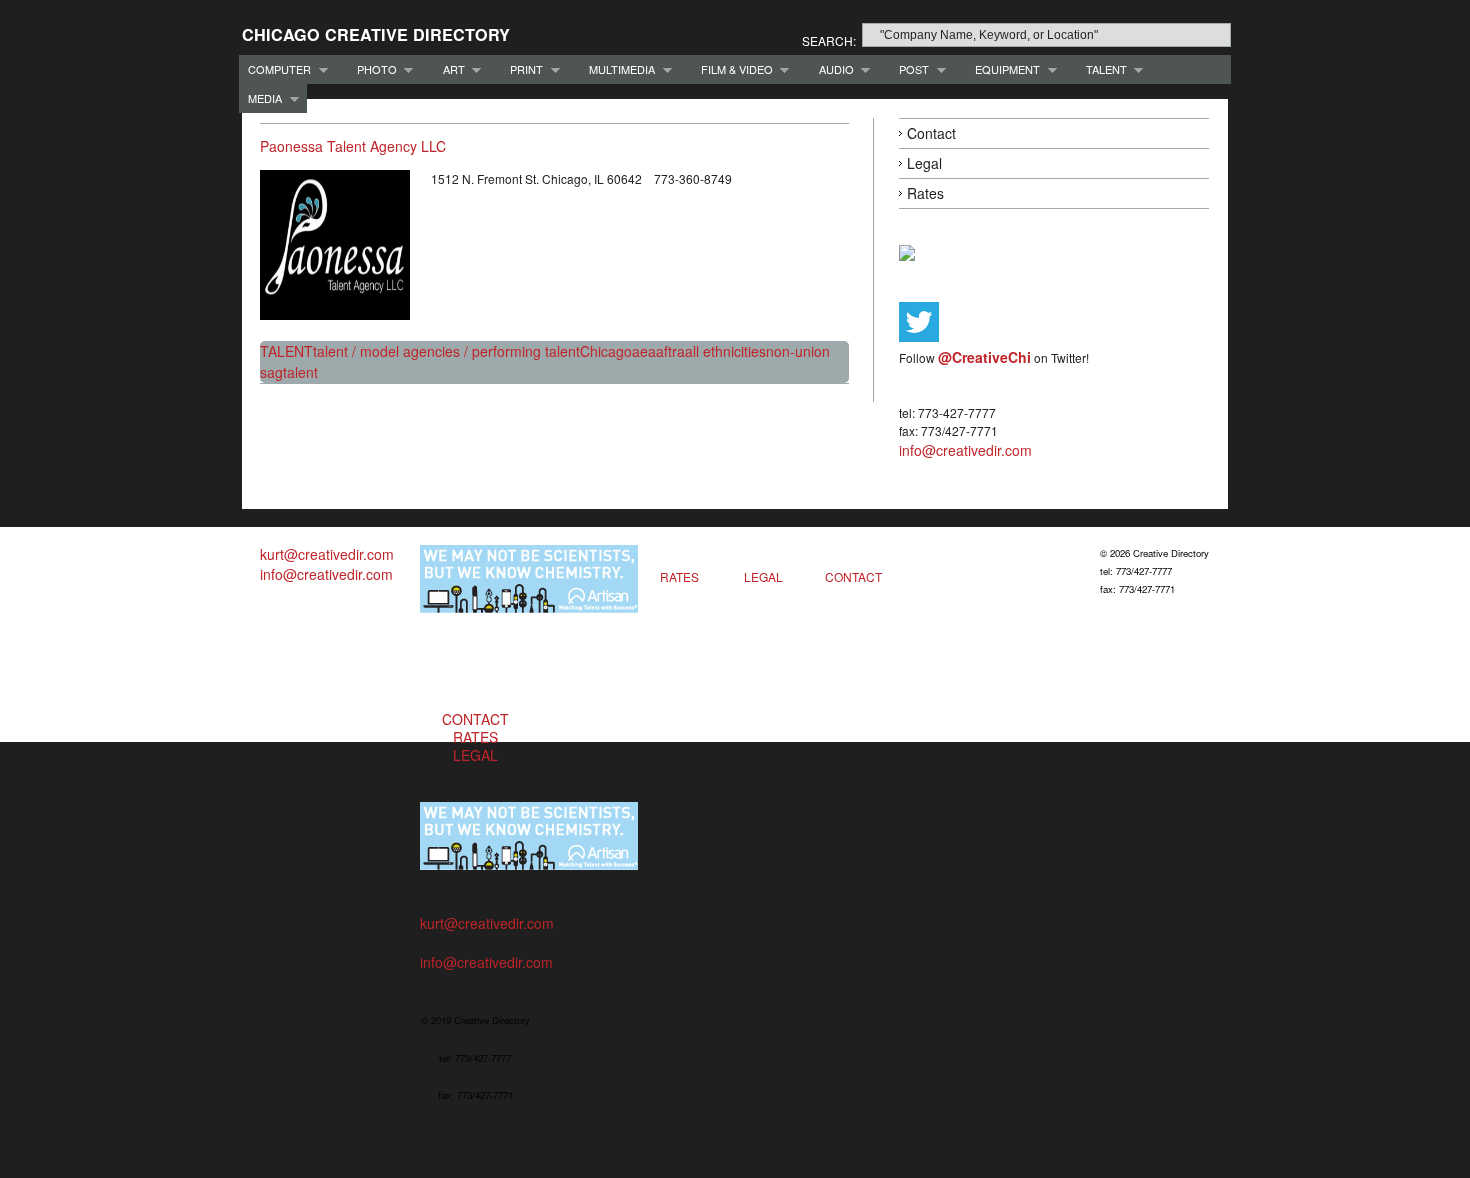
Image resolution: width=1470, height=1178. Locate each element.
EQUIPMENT (1003, 69)
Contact (931, 133)
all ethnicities (725, 351)
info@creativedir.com (965, 450)
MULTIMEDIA (617, 69)
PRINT (522, 69)
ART (449, 69)
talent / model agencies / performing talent (446, 351)
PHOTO (372, 69)
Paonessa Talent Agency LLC (353, 146)
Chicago (606, 351)
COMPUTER (275, 69)
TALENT (1102, 69)
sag (271, 372)
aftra (670, 351)
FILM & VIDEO (732, 69)
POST (909, 69)
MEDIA (260, 98)
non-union (798, 351)
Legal (924, 163)
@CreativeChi (984, 357)
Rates (925, 193)
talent (300, 372)
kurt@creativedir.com (327, 554)
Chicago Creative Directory (376, 34)
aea (644, 351)
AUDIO (832, 69)
